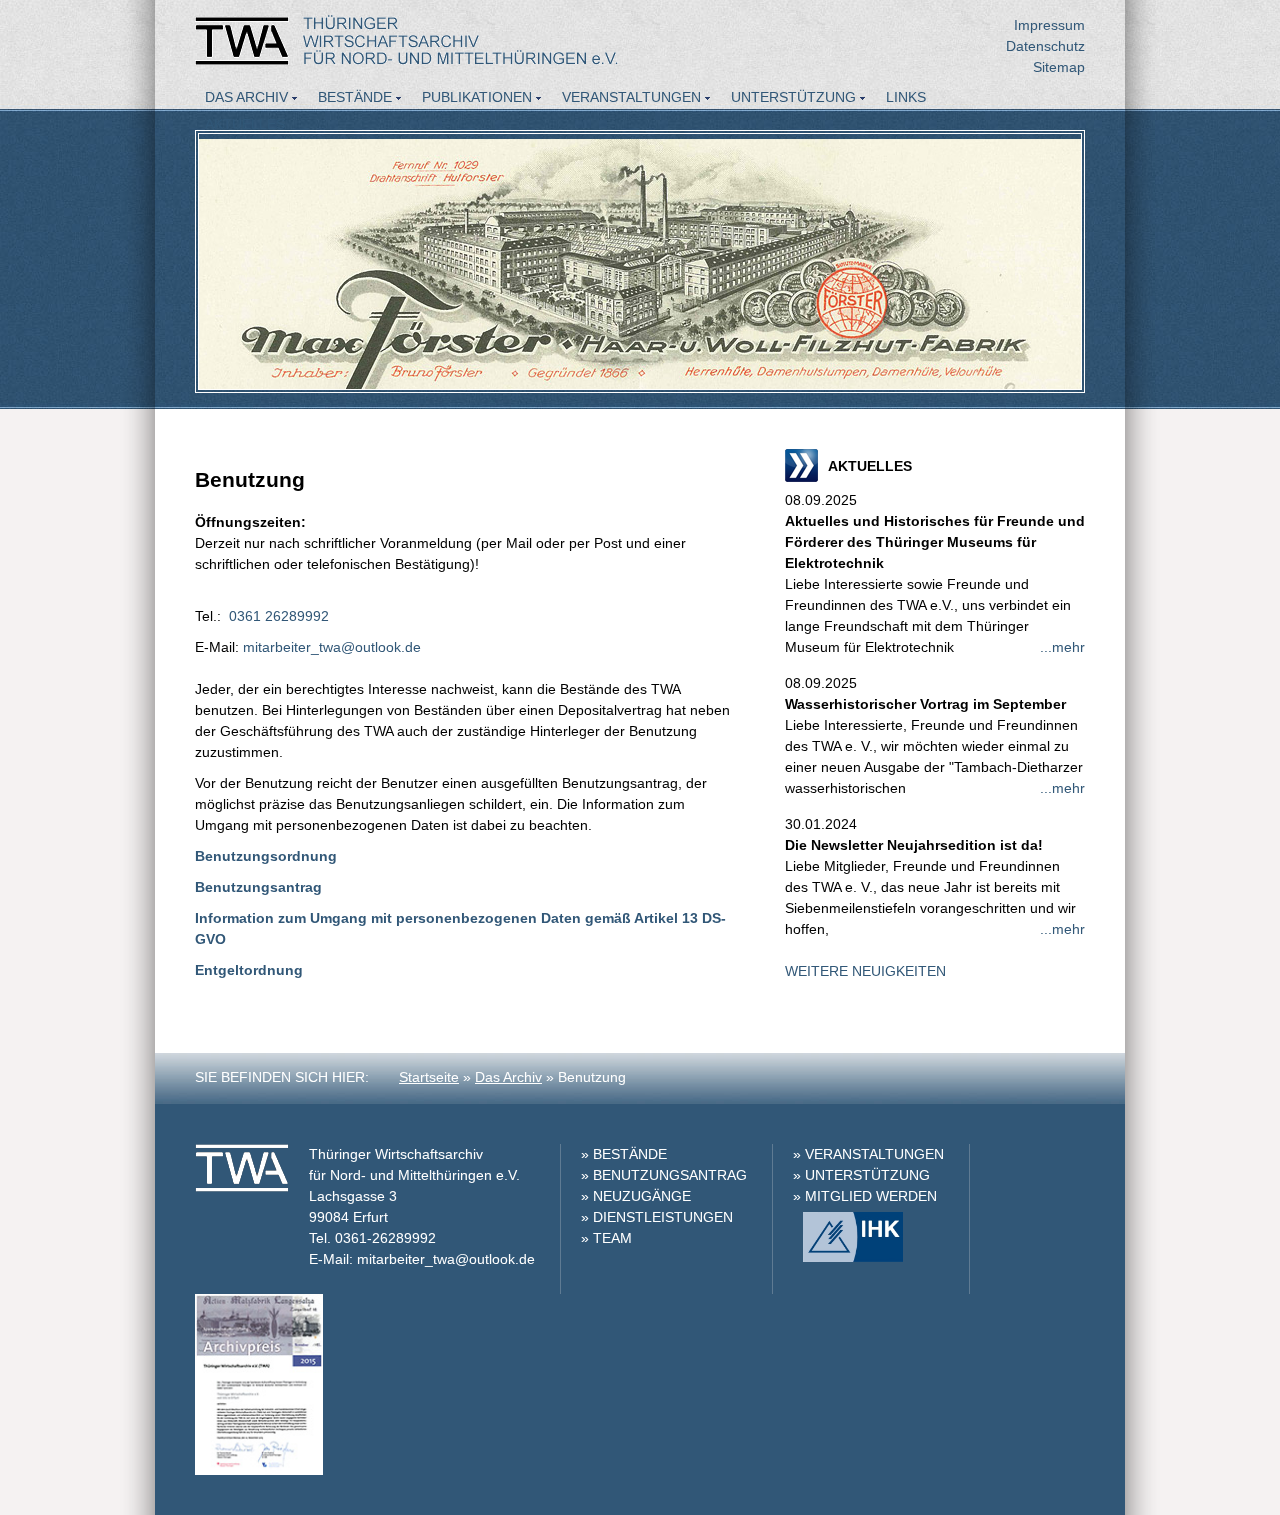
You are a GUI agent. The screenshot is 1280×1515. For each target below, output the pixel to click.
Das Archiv (246, 97)
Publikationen (477, 97)
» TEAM (606, 1238)
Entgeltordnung (249, 970)
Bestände (355, 97)
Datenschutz (1045, 46)
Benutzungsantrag (258, 887)
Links (906, 97)
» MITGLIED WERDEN (865, 1196)
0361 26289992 (279, 616)
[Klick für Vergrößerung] (259, 1470)
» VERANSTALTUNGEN (868, 1154)
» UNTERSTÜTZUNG (861, 1175)
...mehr (1062, 647)
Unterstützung (793, 97)
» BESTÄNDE (624, 1154)
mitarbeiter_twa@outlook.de (332, 647)
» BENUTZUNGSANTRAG (664, 1175)
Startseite (429, 1077)
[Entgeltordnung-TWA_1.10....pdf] (305, 970)
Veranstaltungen (631, 97)
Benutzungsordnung (266, 856)
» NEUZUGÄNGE (636, 1196)
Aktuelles (245, 124)
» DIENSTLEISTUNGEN (657, 1217)
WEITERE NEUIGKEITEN (865, 971)
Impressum (1049, 25)
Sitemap (1059, 67)
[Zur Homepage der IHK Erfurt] (848, 1257)
